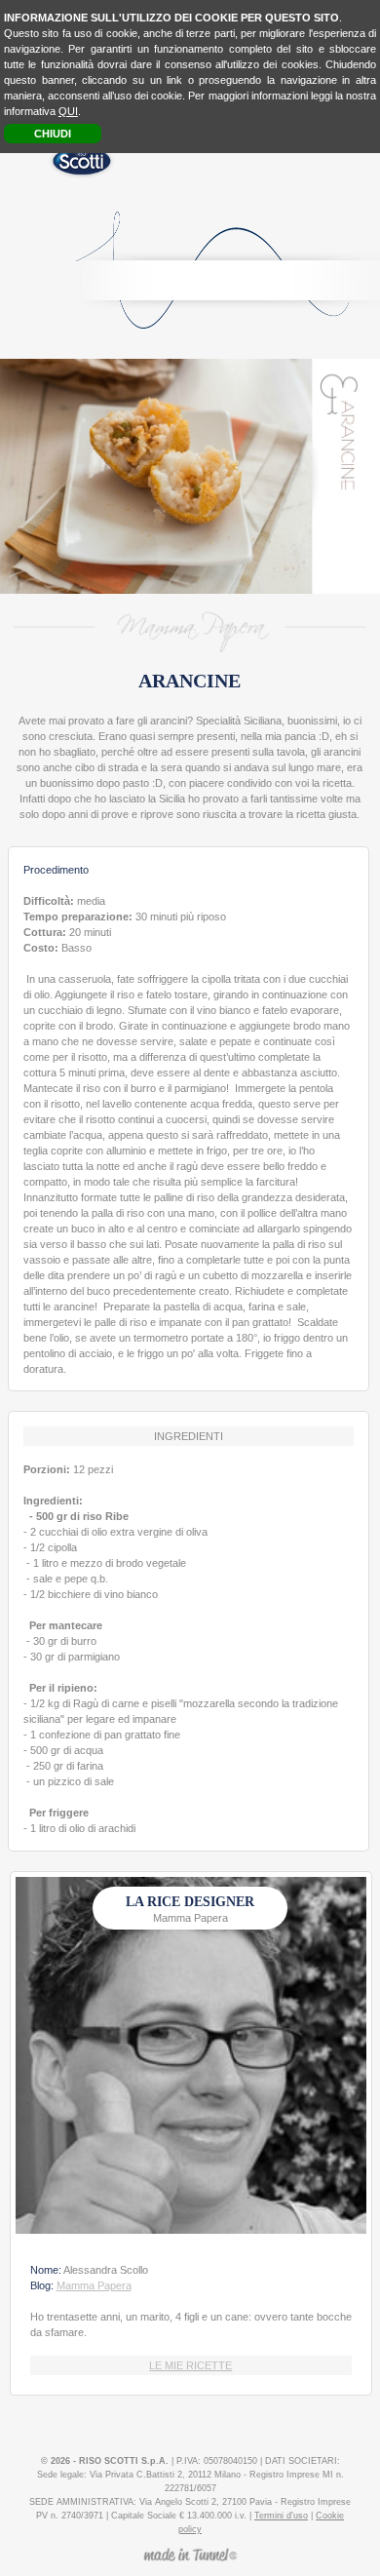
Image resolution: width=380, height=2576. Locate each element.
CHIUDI (53, 134)
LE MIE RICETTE (190, 2365)
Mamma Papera (94, 2285)
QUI (68, 111)
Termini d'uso (281, 2516)
